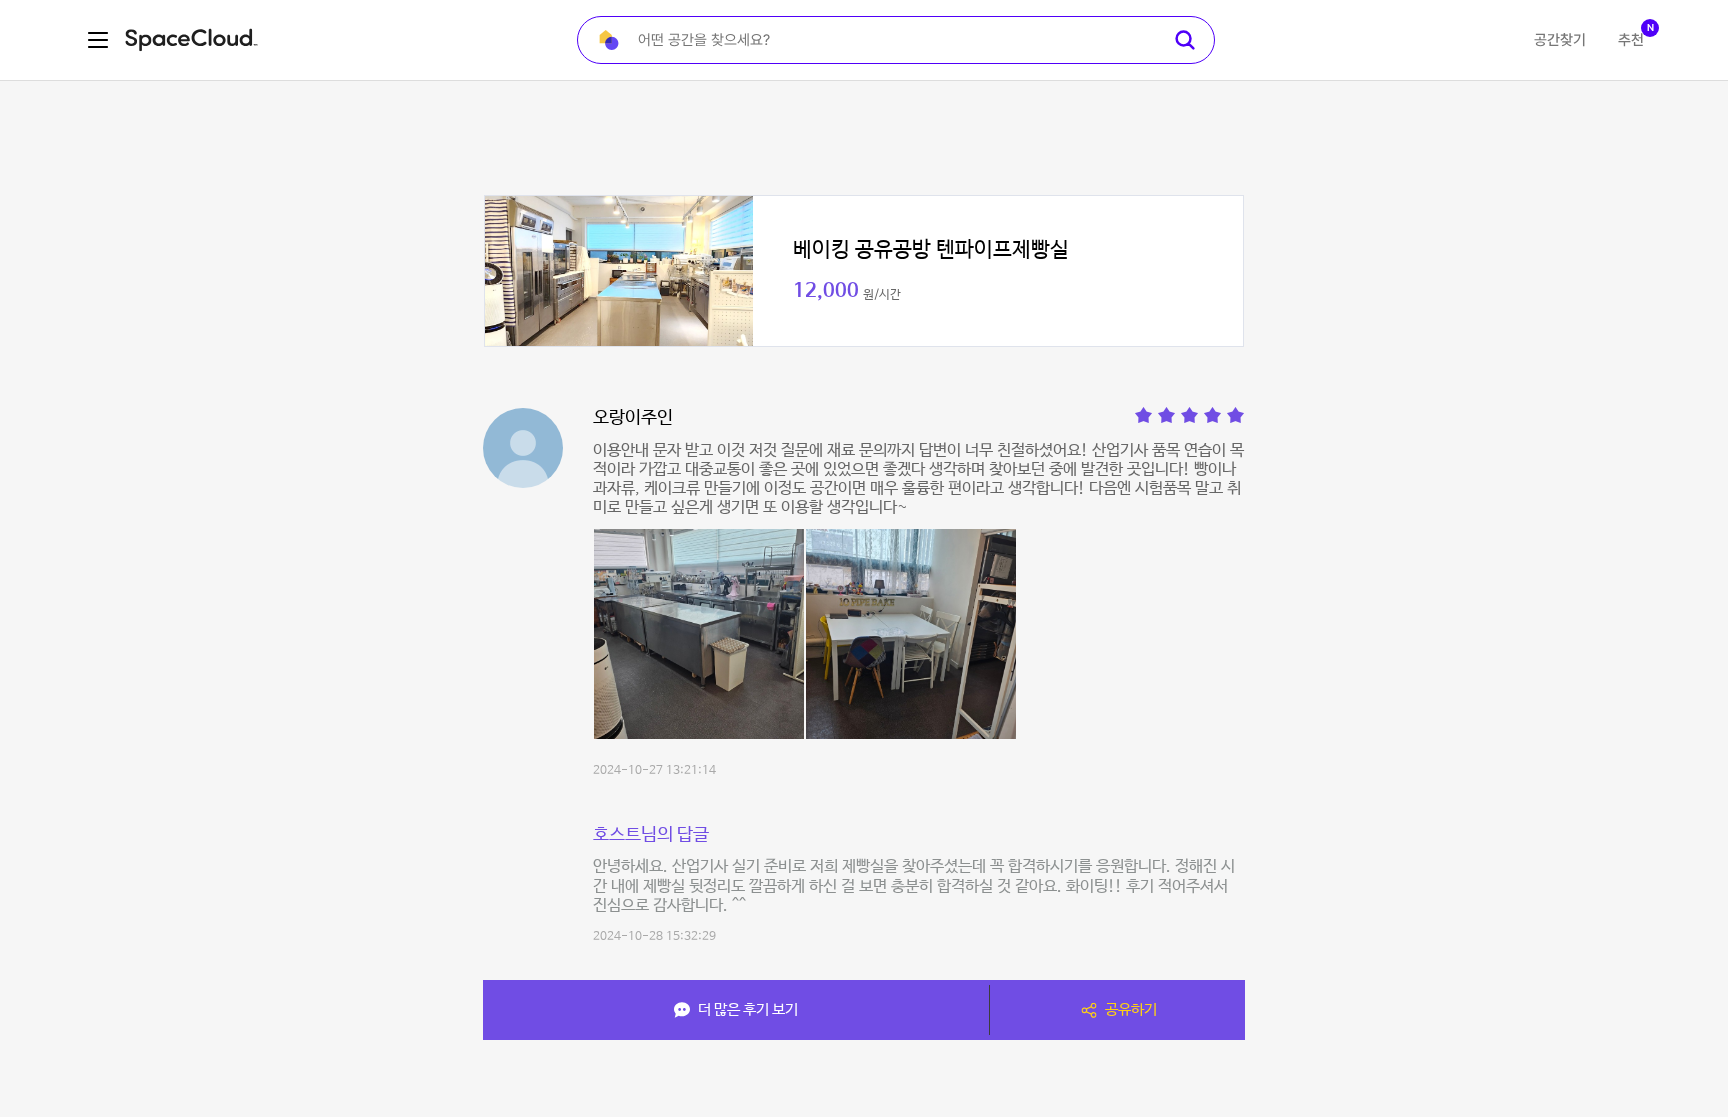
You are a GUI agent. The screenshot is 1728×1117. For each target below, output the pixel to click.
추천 (1631, 40)
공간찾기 (1560, 40)
